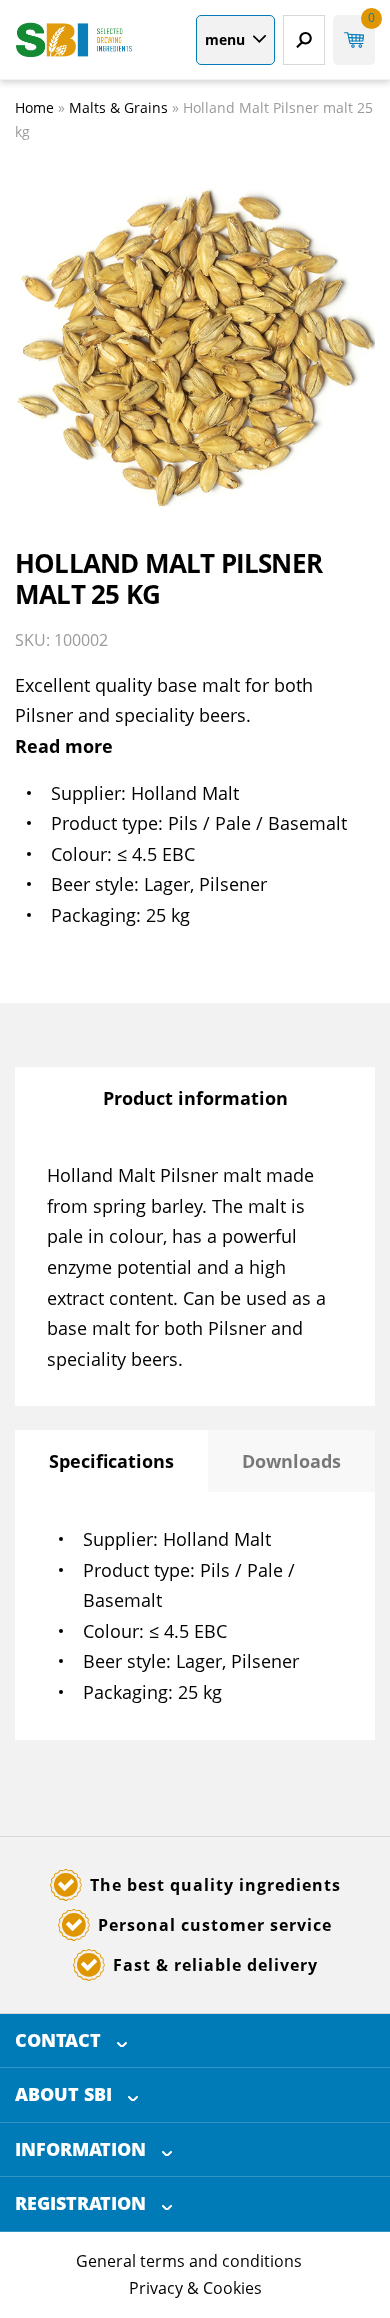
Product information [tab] (195, 1098)
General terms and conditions (189, 2261)
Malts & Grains (118, 107)
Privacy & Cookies (195, 2288)
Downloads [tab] (291, 1461)
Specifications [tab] (111, 1461)
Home (34, 107)
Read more (64, 746)
